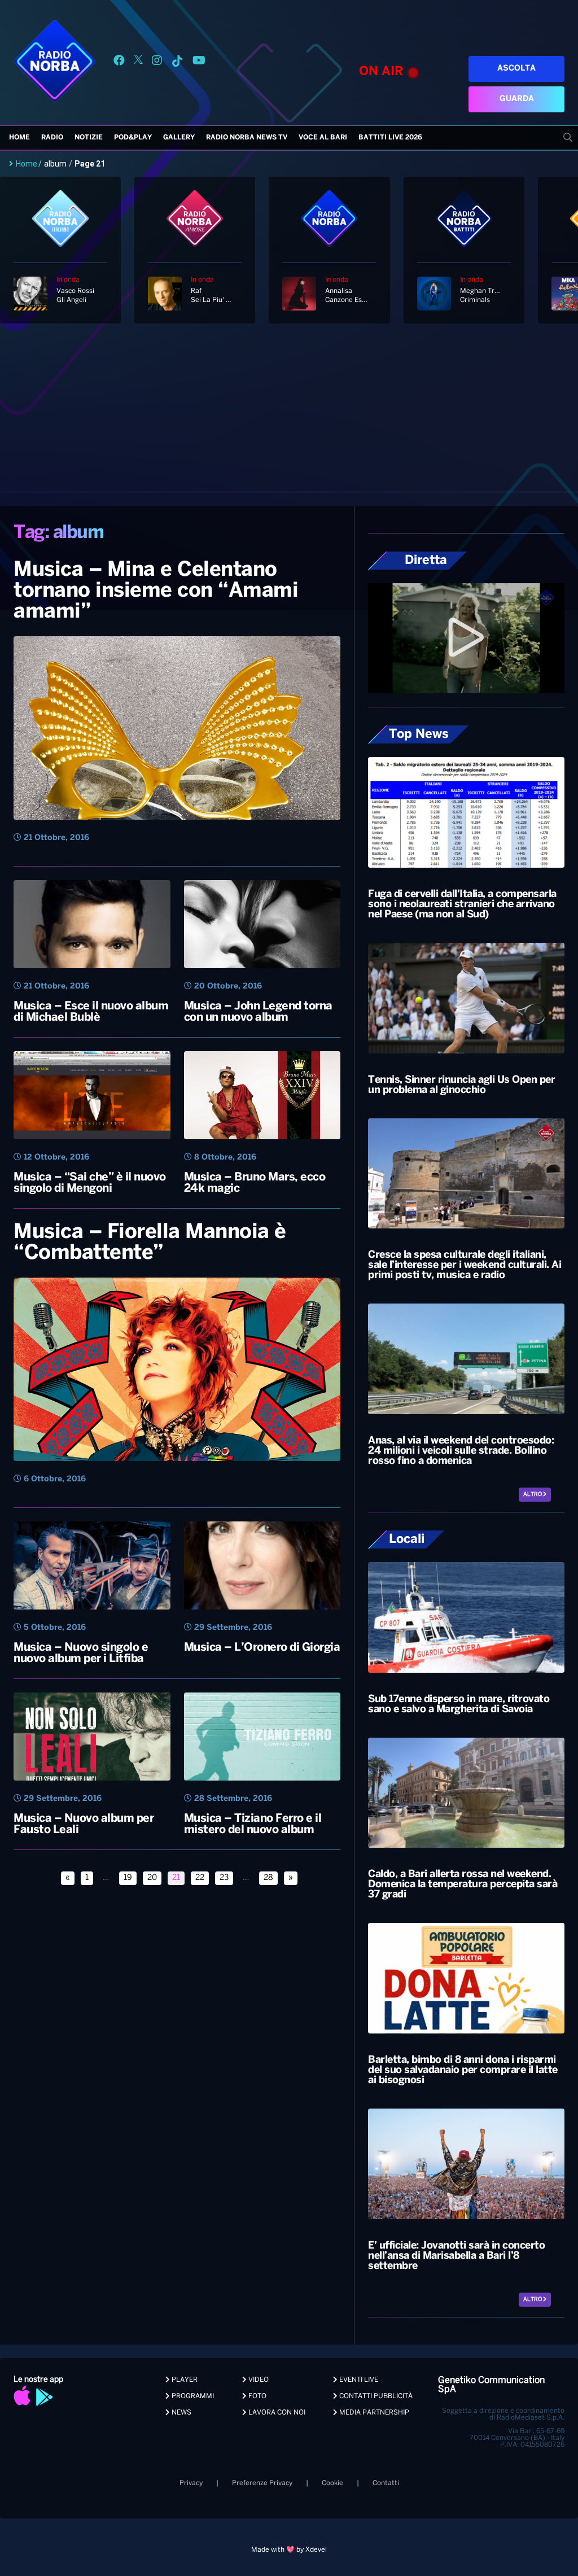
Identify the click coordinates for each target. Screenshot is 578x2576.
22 (200, 1878)
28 (268, 1878)
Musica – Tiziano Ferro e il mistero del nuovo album (253, 1824)
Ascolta (516, 69)
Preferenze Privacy (262, 2483)
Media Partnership (373, 2413)
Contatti (386, 2483)
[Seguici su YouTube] (199, 62)
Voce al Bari (323, 137)
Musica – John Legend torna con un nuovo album (258, 1012)
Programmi (192, 2396)
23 (224, 1878)
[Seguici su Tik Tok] (177, 62)
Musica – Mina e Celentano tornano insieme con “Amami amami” (156, 591)
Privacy (191, 2483)
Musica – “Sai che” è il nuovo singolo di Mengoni (90, 1183)
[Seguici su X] (138, 62)
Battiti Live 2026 (390, 137)
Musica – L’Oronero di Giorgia (262, 1648)
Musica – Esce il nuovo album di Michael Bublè (91, 1012)
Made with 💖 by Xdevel (289, 2550)
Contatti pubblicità (375, 2396)
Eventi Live (358, 2380)
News (181, 2413)
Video (258, 2380)
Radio (52, 137)
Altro (533, 1495)
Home (19, 137)
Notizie (89, 137)
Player (184, 2380)
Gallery (179, 137)
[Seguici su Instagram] (157, 62)
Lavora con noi (276, 2413)
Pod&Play (133, 137)
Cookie (332, 2483)
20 (152, 1878)
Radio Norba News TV (247, 137)
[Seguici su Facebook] (119, 62)
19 (128, 1878)
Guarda (517, 99)
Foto (257, 2396)
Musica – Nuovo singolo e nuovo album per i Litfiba (81, 1653)
